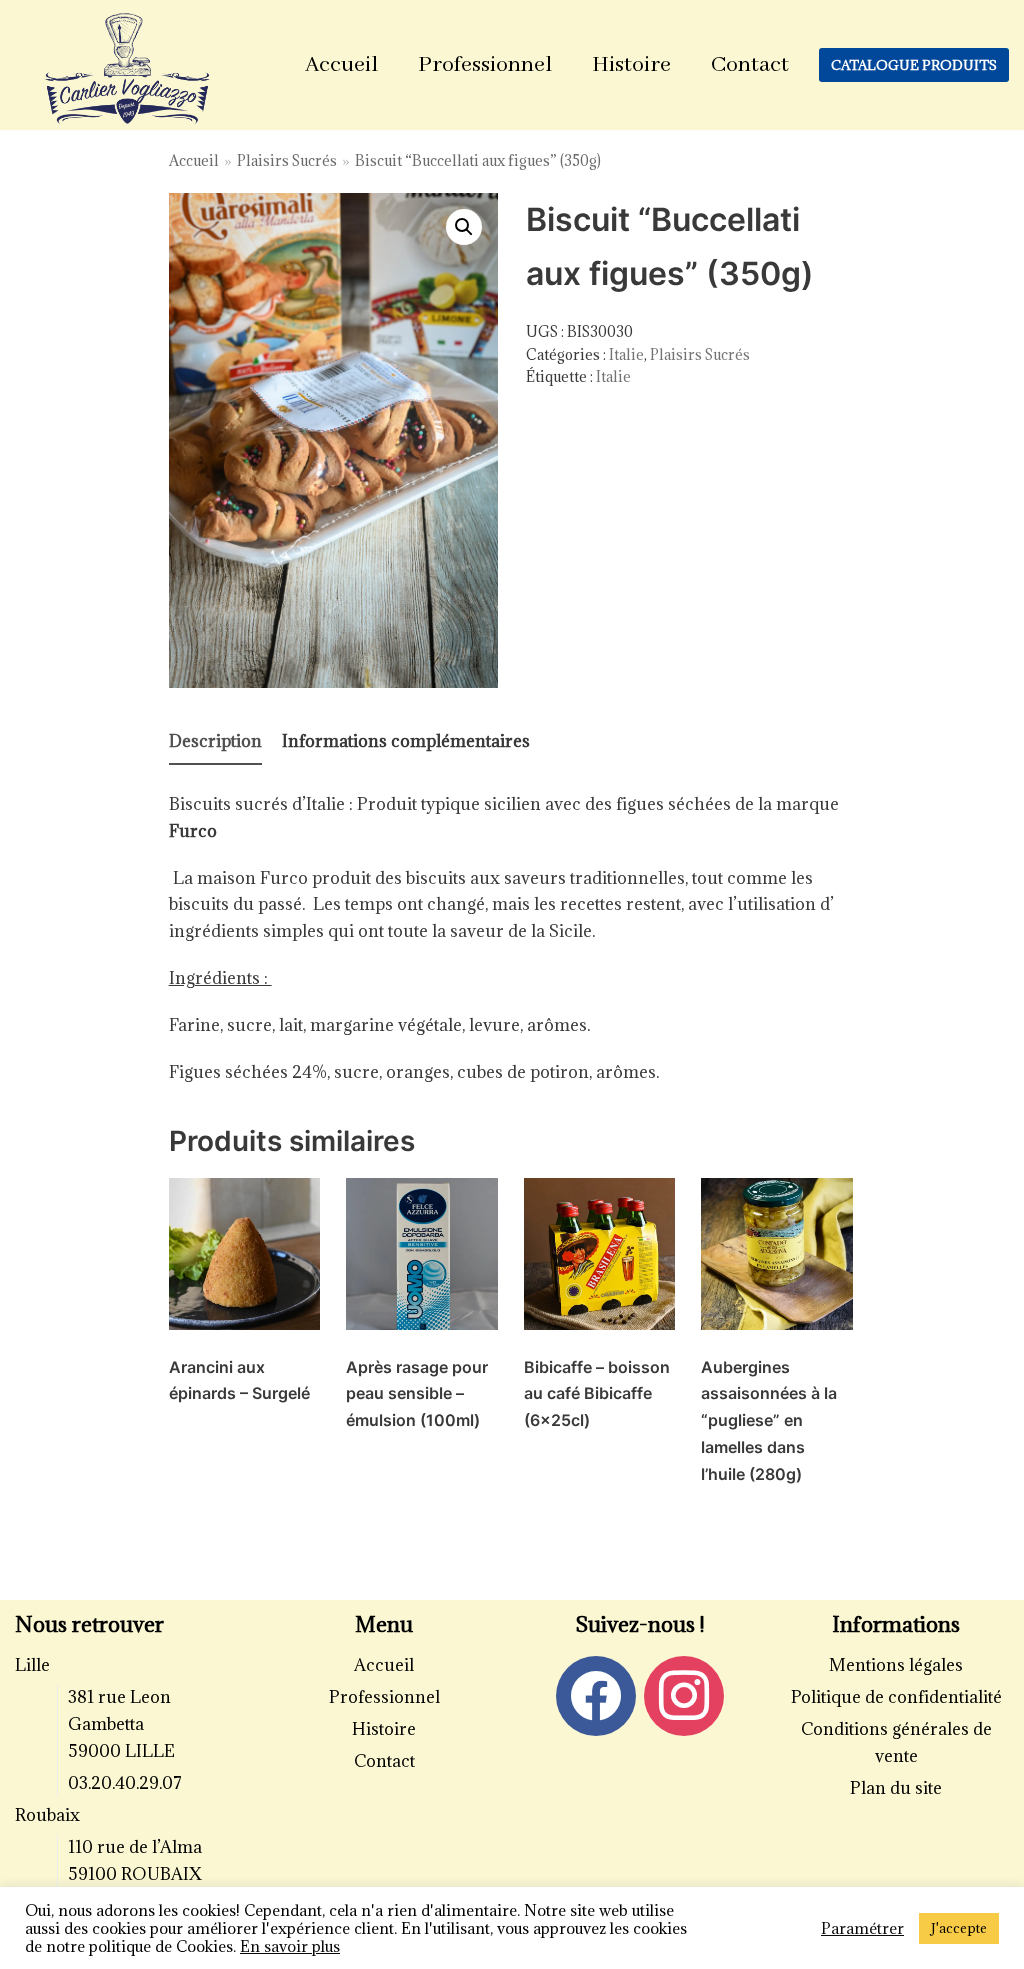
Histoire (631, 65)
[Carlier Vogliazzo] (128, 70)
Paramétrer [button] (862, 1928)
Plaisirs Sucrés (287, 160)
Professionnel (485, 65)
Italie (626, 354)
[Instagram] (684, 1694)
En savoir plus (290, 1946)
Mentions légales (896, 1665)
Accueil (341, 65)
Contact (750, 65)
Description (215, 741)
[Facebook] (596, 1694)
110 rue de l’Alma (135, 1847)
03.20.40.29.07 (125, 1783)
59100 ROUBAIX (135, 1874)
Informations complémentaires (406, 741)
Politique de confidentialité (896, 1697)
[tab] (215, 742)
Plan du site (896, 1788)
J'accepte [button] (959, 1928)
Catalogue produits (914, 65)
